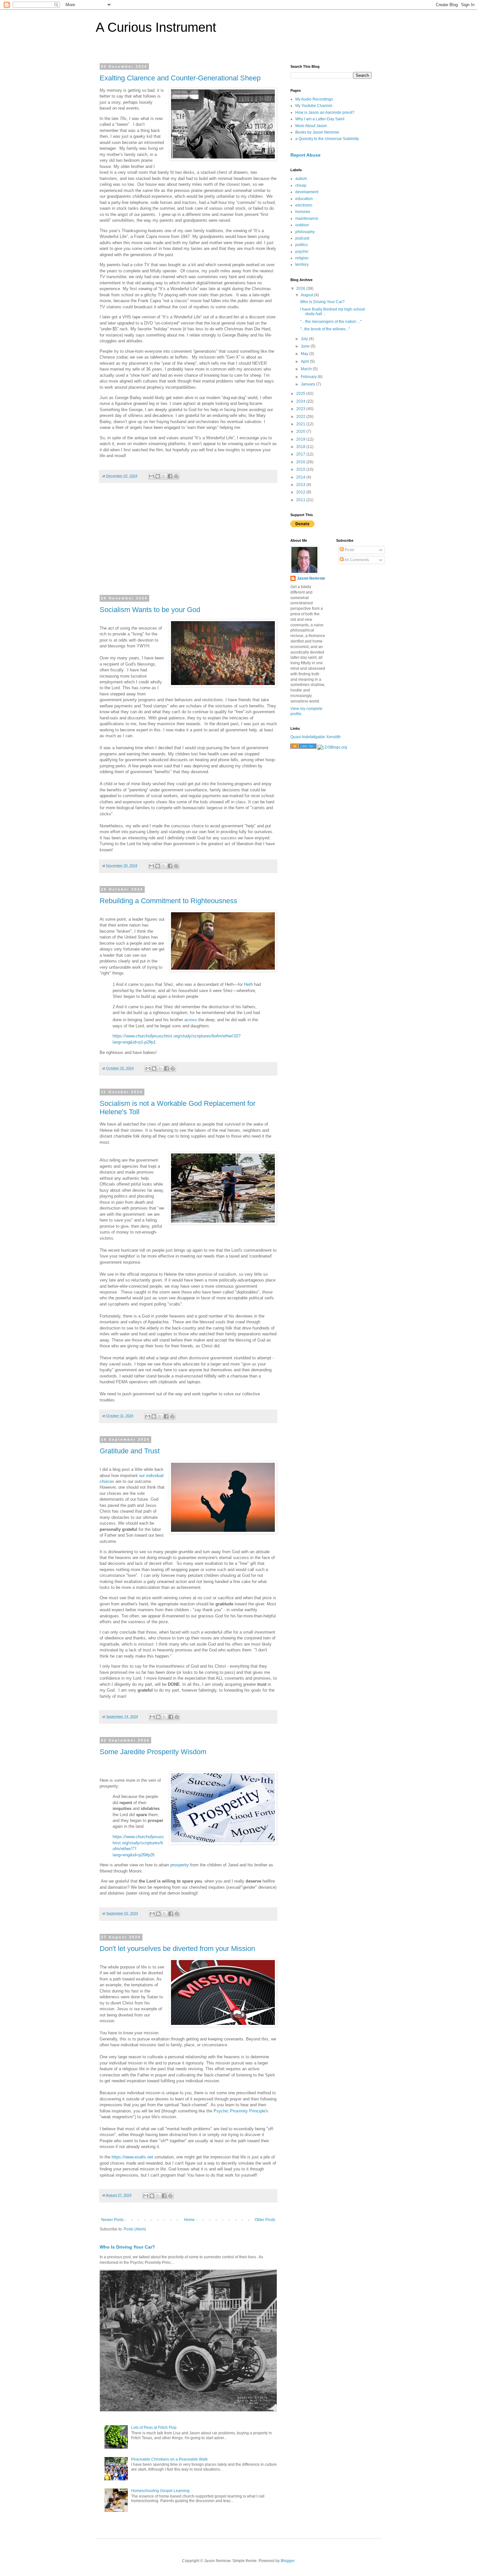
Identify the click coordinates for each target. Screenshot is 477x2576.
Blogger (287, 2561)
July (305, 339)
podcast (302, 238)
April (305, 361)
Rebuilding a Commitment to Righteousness (168, 901)
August (307, 295)
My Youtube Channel (314, 106)
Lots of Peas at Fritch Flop (154, 2428)
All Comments (356, 560)
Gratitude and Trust (130, 1451)
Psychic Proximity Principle (239, 2111)
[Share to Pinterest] (176, 476)
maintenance (307, 219)
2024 (301, 401)
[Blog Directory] (303, 747)
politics (301, 245)
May (305, 354)
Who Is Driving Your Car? (127, 2247)
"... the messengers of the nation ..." (331, 322)
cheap (301, 185)
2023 (301, 409)
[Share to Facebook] (170, 476)
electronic (304, 205)
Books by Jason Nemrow (317, 132)
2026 (301, 289)
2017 (301, 454)
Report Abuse (306, 155)
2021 (301, 424)
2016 (301, 462)
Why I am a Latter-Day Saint (320, 119)
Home (189, 2220)
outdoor (302, 225)
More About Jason (311, 126)
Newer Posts (112, 2220)
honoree (303, 212)
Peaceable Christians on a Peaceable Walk (169, 2459)
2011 (301, 500)
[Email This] (152, 476)
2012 (301, 492)
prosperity (180, 1865)
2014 (301, 477)
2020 (301, 431)
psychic (302, 252)
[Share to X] (164, 476)
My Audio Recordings (314, 99)
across (191, 1020)
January (308, 384)
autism (301, 179)
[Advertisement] (188, 543)
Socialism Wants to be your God (150, 610)
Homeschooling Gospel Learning (160, 2491)
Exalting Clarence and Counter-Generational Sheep (180, 78)
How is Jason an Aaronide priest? (325, 112)
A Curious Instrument (156, 27)
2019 (301, 439)
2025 (301, 394)
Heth (248, 984)
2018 (301, 447)
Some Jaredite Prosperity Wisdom (153, 1752)
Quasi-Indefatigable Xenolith (316, 737)
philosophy (305, 232)
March (307, 369)
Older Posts (265, 2220)
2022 (301, 417)
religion (302, 258)
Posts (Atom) (135, 2229)
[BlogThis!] (158, 476)
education (304, 199)
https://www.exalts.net (132, 2157)
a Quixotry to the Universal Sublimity (327, 139)
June (306, 346)
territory (302, 265)
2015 (301, 469)
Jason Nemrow (311, 578)
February (309, 377)
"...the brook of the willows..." (325, 329)
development (307, 192)
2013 (301, 485)
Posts (349, 550)
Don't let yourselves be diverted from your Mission (177, 1949)
